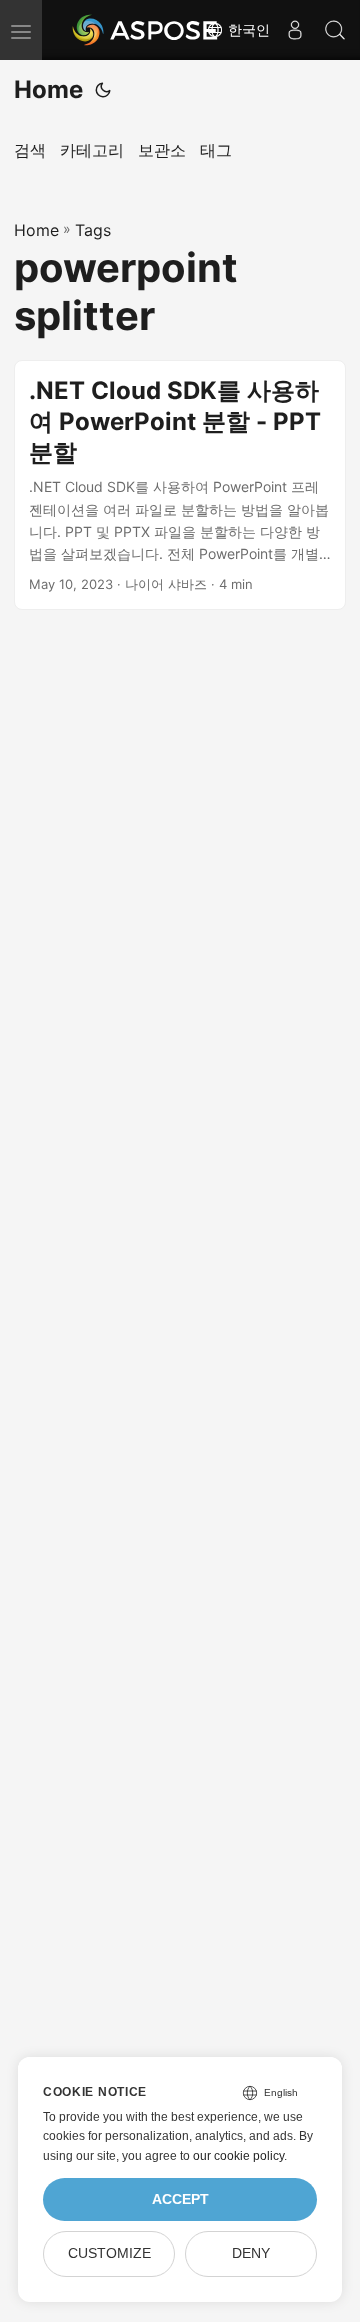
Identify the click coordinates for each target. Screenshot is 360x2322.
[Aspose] (146, 30)
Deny (251, 2253)
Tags (93, 230)
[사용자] (295, 30)
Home (48, 89)
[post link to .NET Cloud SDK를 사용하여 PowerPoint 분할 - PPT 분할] (180, 485)
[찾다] (335, 30)
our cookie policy (238, 2156)
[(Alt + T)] (103, 90)
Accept (180, 2199)
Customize (109, 2253)
